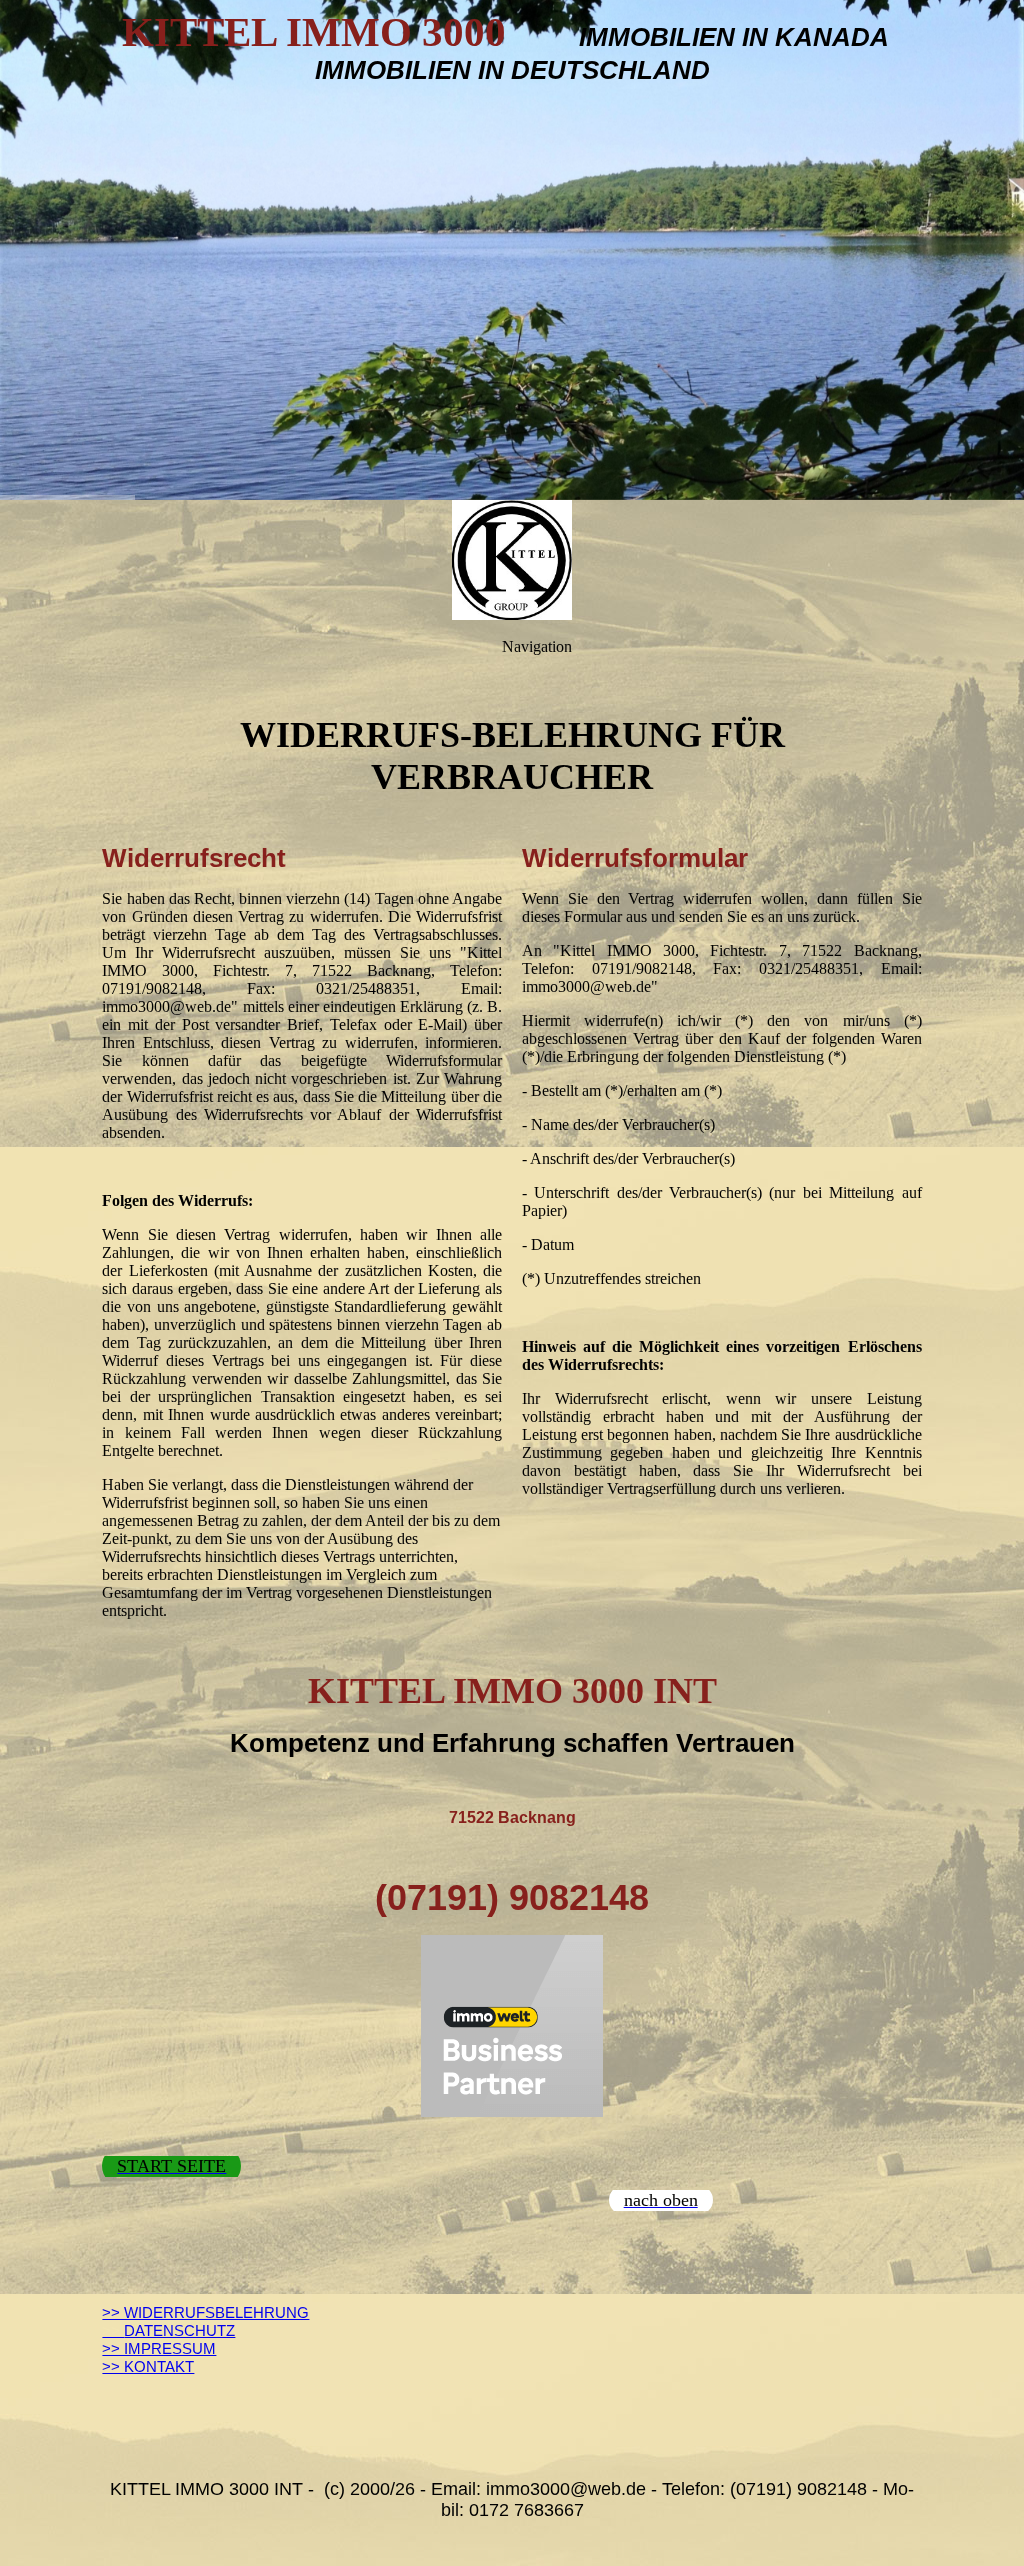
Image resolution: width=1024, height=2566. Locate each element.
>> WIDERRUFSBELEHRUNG (205, 2312)
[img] (512, 250)
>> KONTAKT (148, 2366)
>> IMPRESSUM (159, 2348)
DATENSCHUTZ (168, 2330)
